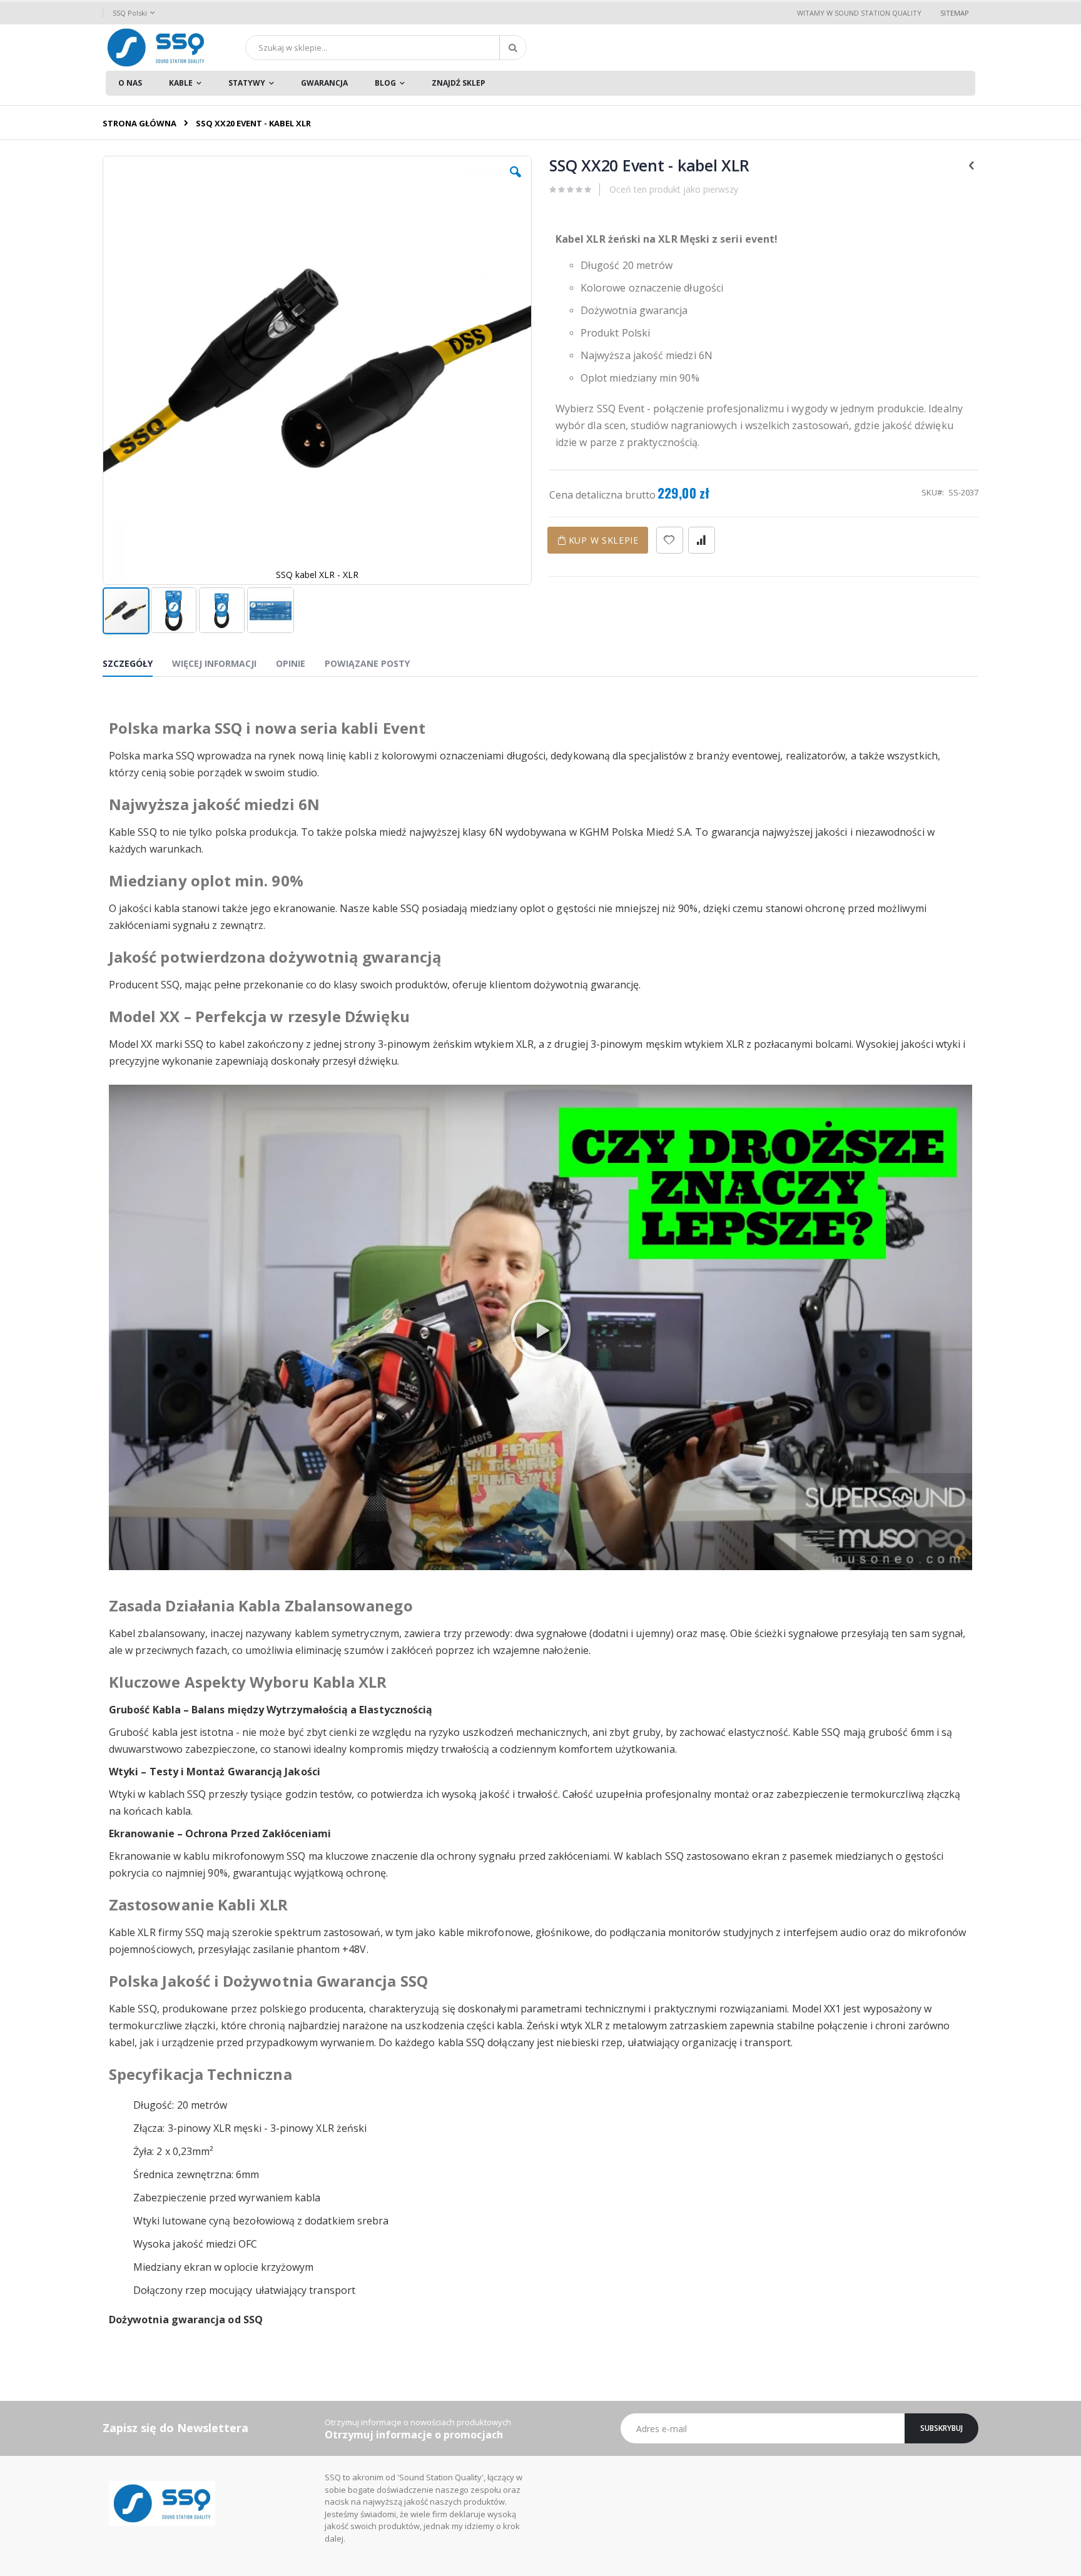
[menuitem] (130, 83)
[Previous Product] (972, 165)
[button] (515, 181)
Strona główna (140, 123)
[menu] (540, 83)
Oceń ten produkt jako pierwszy (674, 189)
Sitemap (955, 13)
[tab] (137, 666)
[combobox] (386, 48)
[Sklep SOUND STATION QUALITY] (156, 48)
